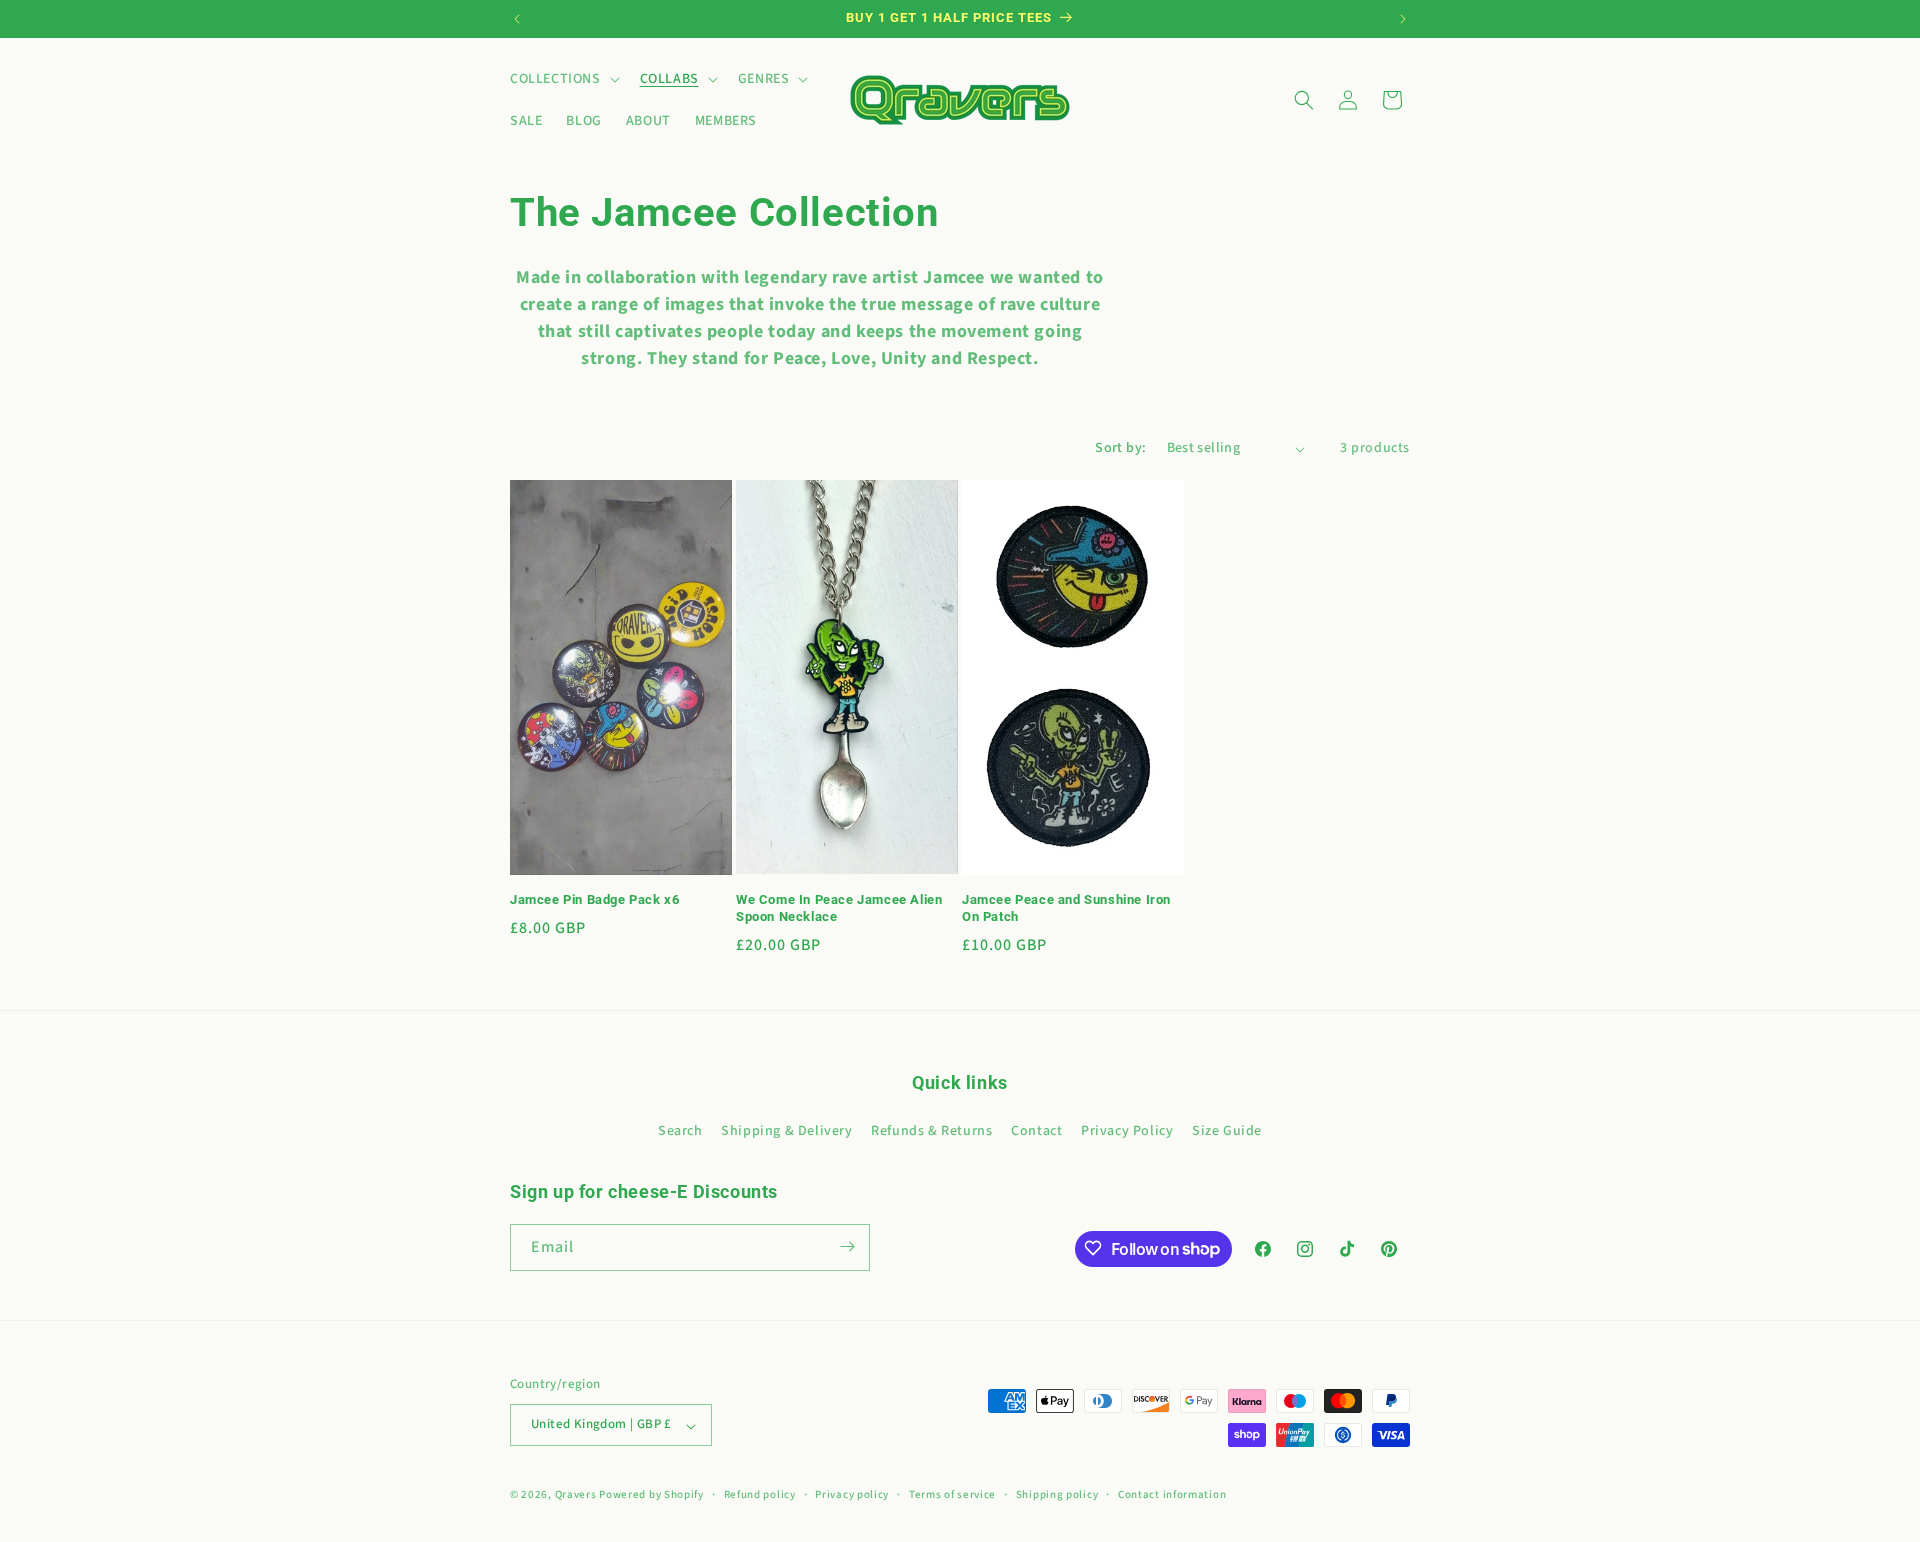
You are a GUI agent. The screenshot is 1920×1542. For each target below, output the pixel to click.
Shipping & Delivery (786, 1132)
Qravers (576, 1495)
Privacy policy (852, 1494)
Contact (1036, 1132)
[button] (563, 79)
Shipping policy (1057, 1494)
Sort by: (1120, 448)
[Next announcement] (1403, 19)
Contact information (1172, 1494)
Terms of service (952, 1494)
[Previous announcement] (517, 19)
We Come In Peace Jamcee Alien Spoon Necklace (839, 908)
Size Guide (1227, 1132)
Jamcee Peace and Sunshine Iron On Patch (1066, 908)
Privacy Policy (1127, 1132)
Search (680, 1132)
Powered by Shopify (651, 1495)
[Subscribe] (847, 1246)
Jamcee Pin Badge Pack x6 (594, 899)
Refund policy (760, 1494)
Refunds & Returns (931, 1132)
